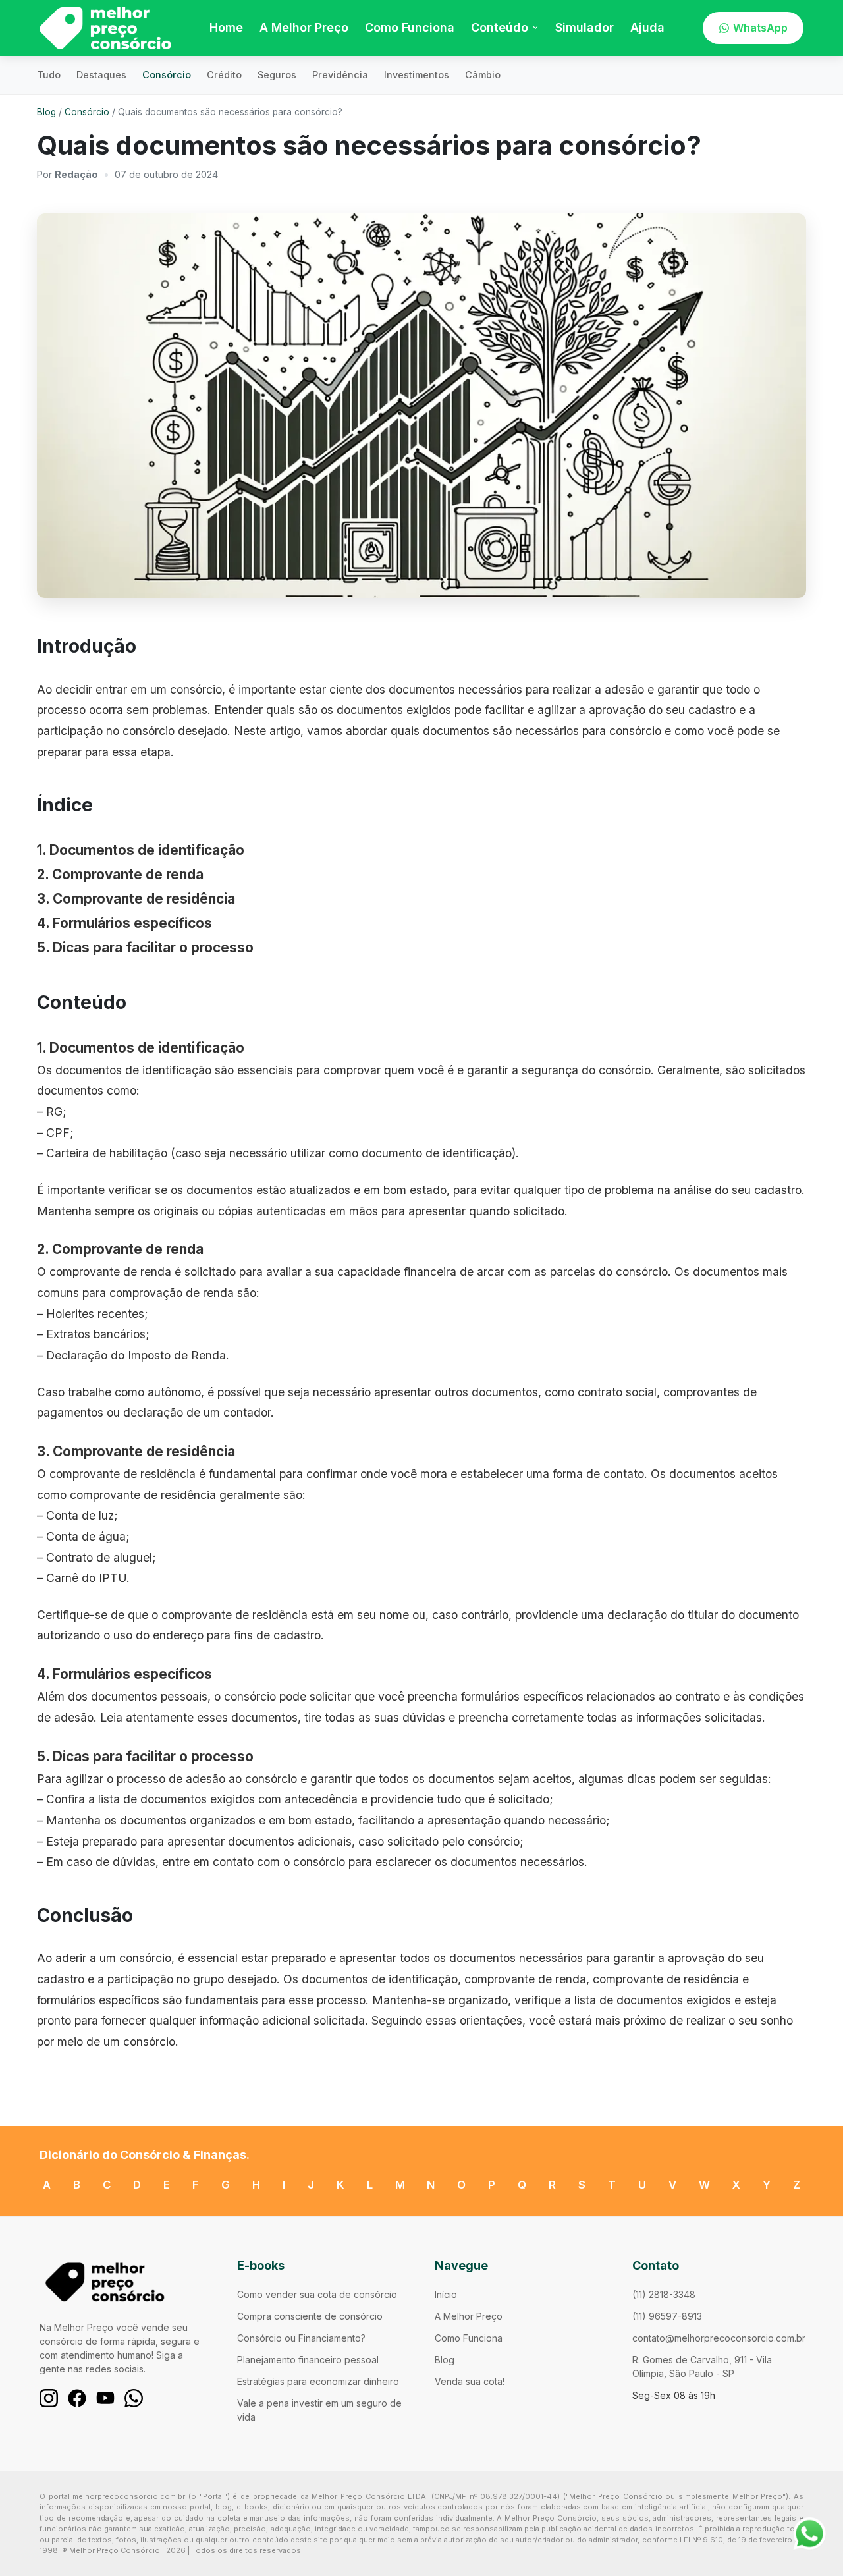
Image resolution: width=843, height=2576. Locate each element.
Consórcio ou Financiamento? (301, 2338)
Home (226, 27)
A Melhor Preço (304, 27)
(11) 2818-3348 (664, 2294)
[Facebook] (77, 2398)
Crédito (224, 75)
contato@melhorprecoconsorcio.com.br (719, 2338)
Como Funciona (410, 27)
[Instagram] (49, 2398)
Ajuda (647, 27)
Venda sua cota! (470, 2381)
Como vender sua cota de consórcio (317, 2294)
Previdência (340, 75)
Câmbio (483, 75)
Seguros (277, 75)
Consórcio (167, 75)
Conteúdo (500, 27)
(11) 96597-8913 (667, 2316)
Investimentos (417, 75)
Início (446, 2294)
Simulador (585, 27)
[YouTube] (105, 2398)
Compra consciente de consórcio (310, 2316)
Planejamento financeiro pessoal (308, 2360)
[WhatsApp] (134, 2398)
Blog (46, 112)
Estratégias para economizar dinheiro (318, 2381)
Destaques (101, 75)
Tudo (49, 75)
